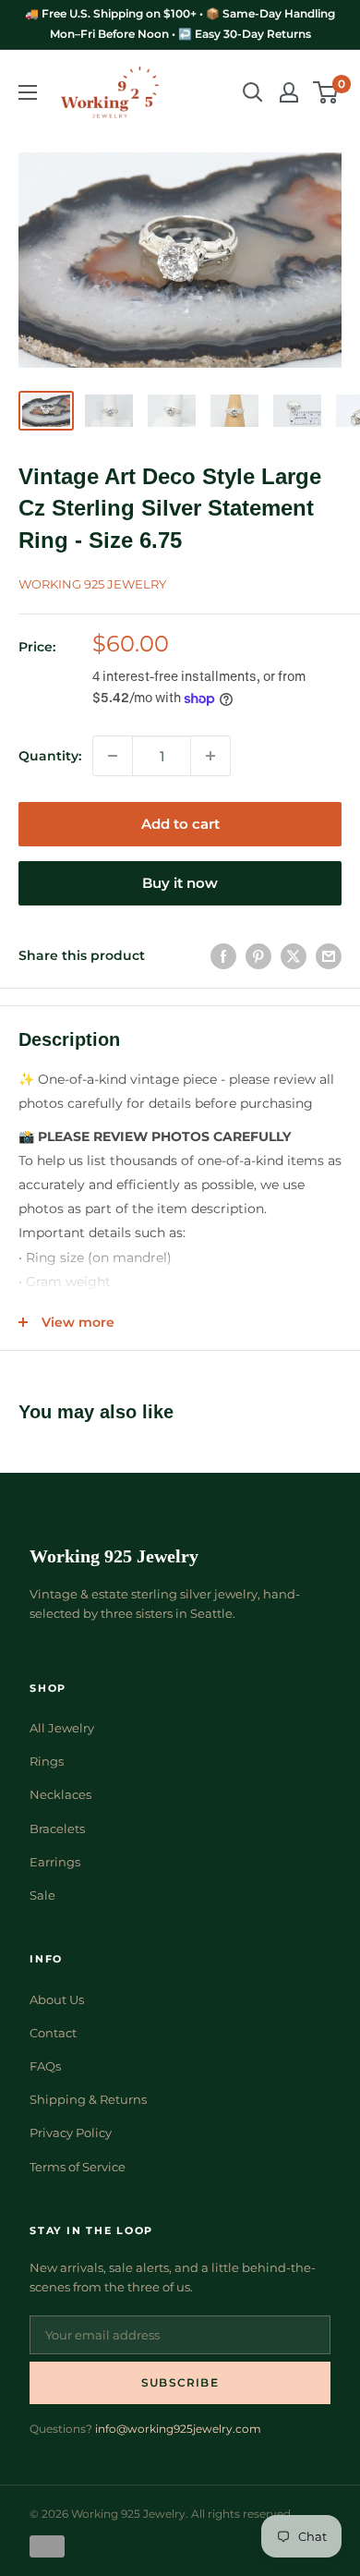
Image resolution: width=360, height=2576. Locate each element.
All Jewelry (62, 1728)
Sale (42, 1895)
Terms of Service (78, 2167)
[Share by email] (329, 955)
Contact (53, 2033)
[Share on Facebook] (223, 955)
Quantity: (50, 756)
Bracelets (57, 1829)
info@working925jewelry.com (178, 2429)
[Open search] (253, 92)
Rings (47, 1761)
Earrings (55, 1862)
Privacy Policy (71, 2132)
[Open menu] (28, 92)
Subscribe (180, 2382)
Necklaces (60, 1794)
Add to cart (180, 824)
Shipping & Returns (88, 2099)
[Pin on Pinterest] (258, 955)
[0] (326, 92)
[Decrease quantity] (113, 756)
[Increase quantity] (210, 756)
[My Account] (289, 92)
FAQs (45, 2066)
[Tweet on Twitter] (294, 955)
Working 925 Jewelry (92, 584)
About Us (57, 1999)
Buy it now (180, 883)
